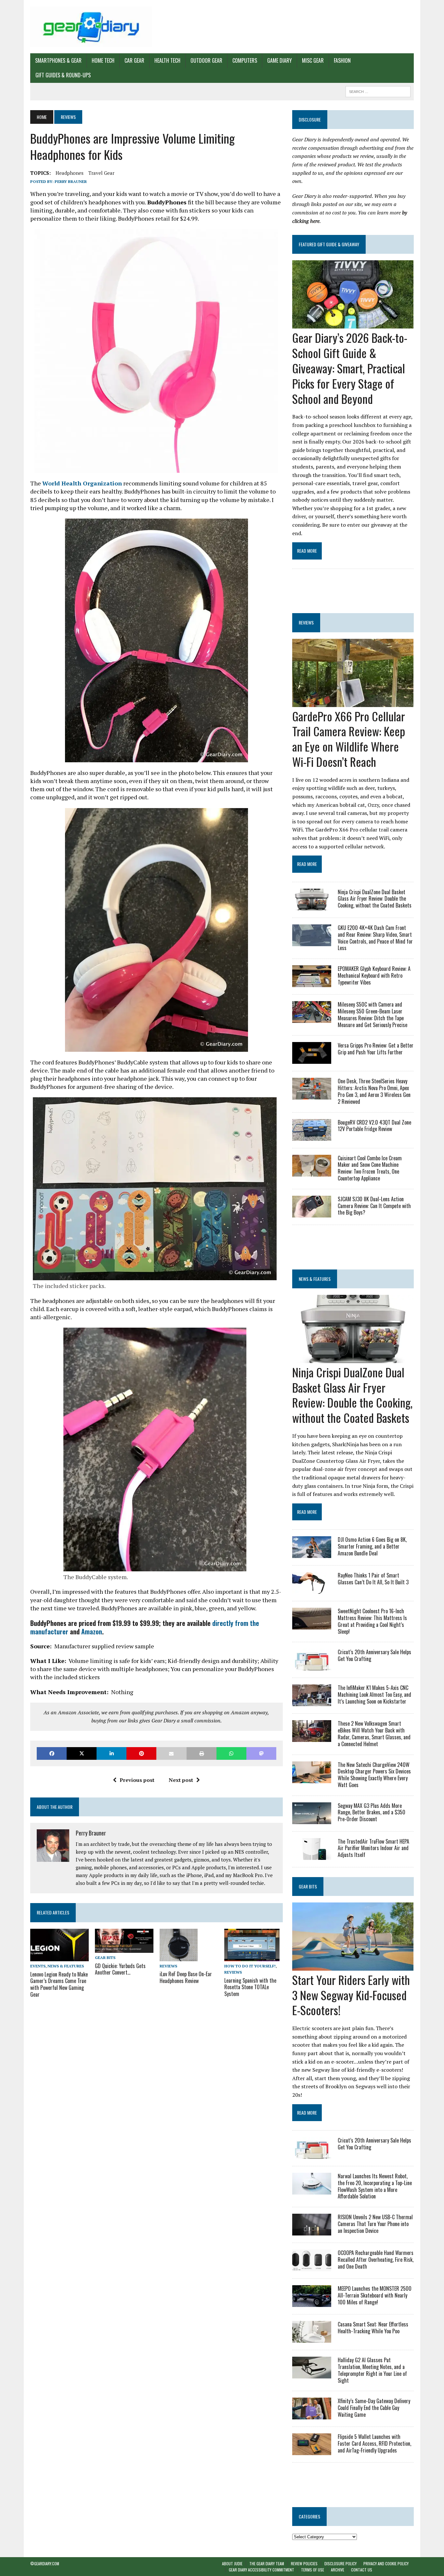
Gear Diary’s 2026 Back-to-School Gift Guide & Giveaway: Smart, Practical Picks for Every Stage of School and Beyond (350, 368)
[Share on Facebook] (52, 1753)
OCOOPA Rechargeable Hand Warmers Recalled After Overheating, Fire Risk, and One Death (376, 2260)
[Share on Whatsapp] (231, 1753)
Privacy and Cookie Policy (386, 2563)
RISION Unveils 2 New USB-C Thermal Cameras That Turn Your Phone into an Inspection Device (375, 2224)
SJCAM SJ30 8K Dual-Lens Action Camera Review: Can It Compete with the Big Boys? (374, 1206)
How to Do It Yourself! (250, 1966)
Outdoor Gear (206, 60)
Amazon (92, 1631)
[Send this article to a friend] (171, 1753)
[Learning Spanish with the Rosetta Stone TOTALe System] (252, 1957)
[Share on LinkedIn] (111, 1753)
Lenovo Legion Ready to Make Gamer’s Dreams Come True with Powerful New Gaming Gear (59, 1984)
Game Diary (280, 60)
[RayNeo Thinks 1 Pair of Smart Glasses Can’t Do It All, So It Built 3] (312, 1590)
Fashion (342, 60)
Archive (338, 2570)
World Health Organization (82, 483)
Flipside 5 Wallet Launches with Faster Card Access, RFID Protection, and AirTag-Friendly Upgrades (374, 2443)
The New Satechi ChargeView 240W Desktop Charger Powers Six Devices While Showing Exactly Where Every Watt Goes (374, 1775)
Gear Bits (105, 1958)
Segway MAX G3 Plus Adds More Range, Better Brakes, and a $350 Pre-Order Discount (372, 1812)
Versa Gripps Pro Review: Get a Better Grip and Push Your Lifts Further (376, 1049)
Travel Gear (101, 173)
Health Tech (167, 60)
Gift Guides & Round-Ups (63, 75)
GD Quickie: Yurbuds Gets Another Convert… (120, 1969)
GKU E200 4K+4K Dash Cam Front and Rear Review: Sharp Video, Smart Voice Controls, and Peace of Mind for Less (375, 938)
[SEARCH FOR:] (378, 91)
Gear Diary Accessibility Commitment (261, 2570)
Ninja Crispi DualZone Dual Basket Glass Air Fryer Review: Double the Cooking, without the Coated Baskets (375, 899)
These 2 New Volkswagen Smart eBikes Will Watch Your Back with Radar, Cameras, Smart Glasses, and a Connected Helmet (374, 1733)
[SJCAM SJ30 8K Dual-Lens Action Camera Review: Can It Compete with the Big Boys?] (312, 1213)
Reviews (168, 1966)
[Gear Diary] (91, 27)
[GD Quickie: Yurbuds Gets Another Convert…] (124, 1949)
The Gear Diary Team (267, 2563)
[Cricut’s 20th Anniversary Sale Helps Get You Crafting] (312, 1666)
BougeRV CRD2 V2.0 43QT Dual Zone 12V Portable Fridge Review (374, 1126)
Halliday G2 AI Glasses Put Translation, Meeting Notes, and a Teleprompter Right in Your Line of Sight (372, 2370)
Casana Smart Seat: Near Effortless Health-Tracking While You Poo (373, 2328)
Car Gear (134, 60)
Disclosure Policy (340, 2563)
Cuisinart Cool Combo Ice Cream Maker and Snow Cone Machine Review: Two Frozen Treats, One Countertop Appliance (370, 1168)
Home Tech (103, 60)
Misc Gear (313, 60)
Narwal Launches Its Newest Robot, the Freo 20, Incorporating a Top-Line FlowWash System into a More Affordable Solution (375, 2186)
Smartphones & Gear (58, 60)
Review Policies (304, 2563)
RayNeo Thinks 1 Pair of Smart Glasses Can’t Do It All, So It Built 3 (373, 1579)
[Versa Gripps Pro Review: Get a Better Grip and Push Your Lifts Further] (312, 1060)
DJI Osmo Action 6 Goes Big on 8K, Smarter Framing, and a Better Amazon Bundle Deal (372, 1546)
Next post (181, 1780)
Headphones (70, 173)
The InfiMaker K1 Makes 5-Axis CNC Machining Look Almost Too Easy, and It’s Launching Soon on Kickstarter (374, 1694)
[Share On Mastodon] (261, 1753)
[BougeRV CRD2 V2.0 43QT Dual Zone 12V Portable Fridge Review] (312, 1136)
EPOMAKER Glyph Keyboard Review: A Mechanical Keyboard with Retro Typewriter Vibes (374, 975)
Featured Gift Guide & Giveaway (329, 244)
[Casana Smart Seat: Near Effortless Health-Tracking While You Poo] (312, 2338)
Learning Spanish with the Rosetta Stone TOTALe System (250, 1987)
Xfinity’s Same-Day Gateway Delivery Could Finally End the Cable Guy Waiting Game (374, 2408)
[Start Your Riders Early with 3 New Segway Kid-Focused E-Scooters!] (353, 1966)
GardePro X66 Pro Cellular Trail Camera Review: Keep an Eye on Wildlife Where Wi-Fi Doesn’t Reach (349, 739)
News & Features (66, 1966)
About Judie (232, 2563)
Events (38, 1966)
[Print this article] (202, 1753)
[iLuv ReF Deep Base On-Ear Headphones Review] (179, 1957)
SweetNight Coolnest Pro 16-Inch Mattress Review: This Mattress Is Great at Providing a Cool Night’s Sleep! (372, 1621)
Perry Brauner (71, 181)
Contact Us (362, 2570)
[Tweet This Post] (82, 1753)
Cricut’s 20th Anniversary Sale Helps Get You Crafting (374, 1655)
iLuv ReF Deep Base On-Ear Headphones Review (186, 1977)
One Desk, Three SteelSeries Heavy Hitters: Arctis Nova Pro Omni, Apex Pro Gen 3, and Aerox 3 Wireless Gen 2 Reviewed (374, 1091)
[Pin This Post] (141, 1753)
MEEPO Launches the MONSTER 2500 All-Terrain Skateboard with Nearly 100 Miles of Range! (375, 2295)
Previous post (137, 1780)
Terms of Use (313, 2570)
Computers (245, 60)
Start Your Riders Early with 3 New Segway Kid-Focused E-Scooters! (351, 1995)
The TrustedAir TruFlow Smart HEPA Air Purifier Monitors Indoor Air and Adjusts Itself (373, 1848)
